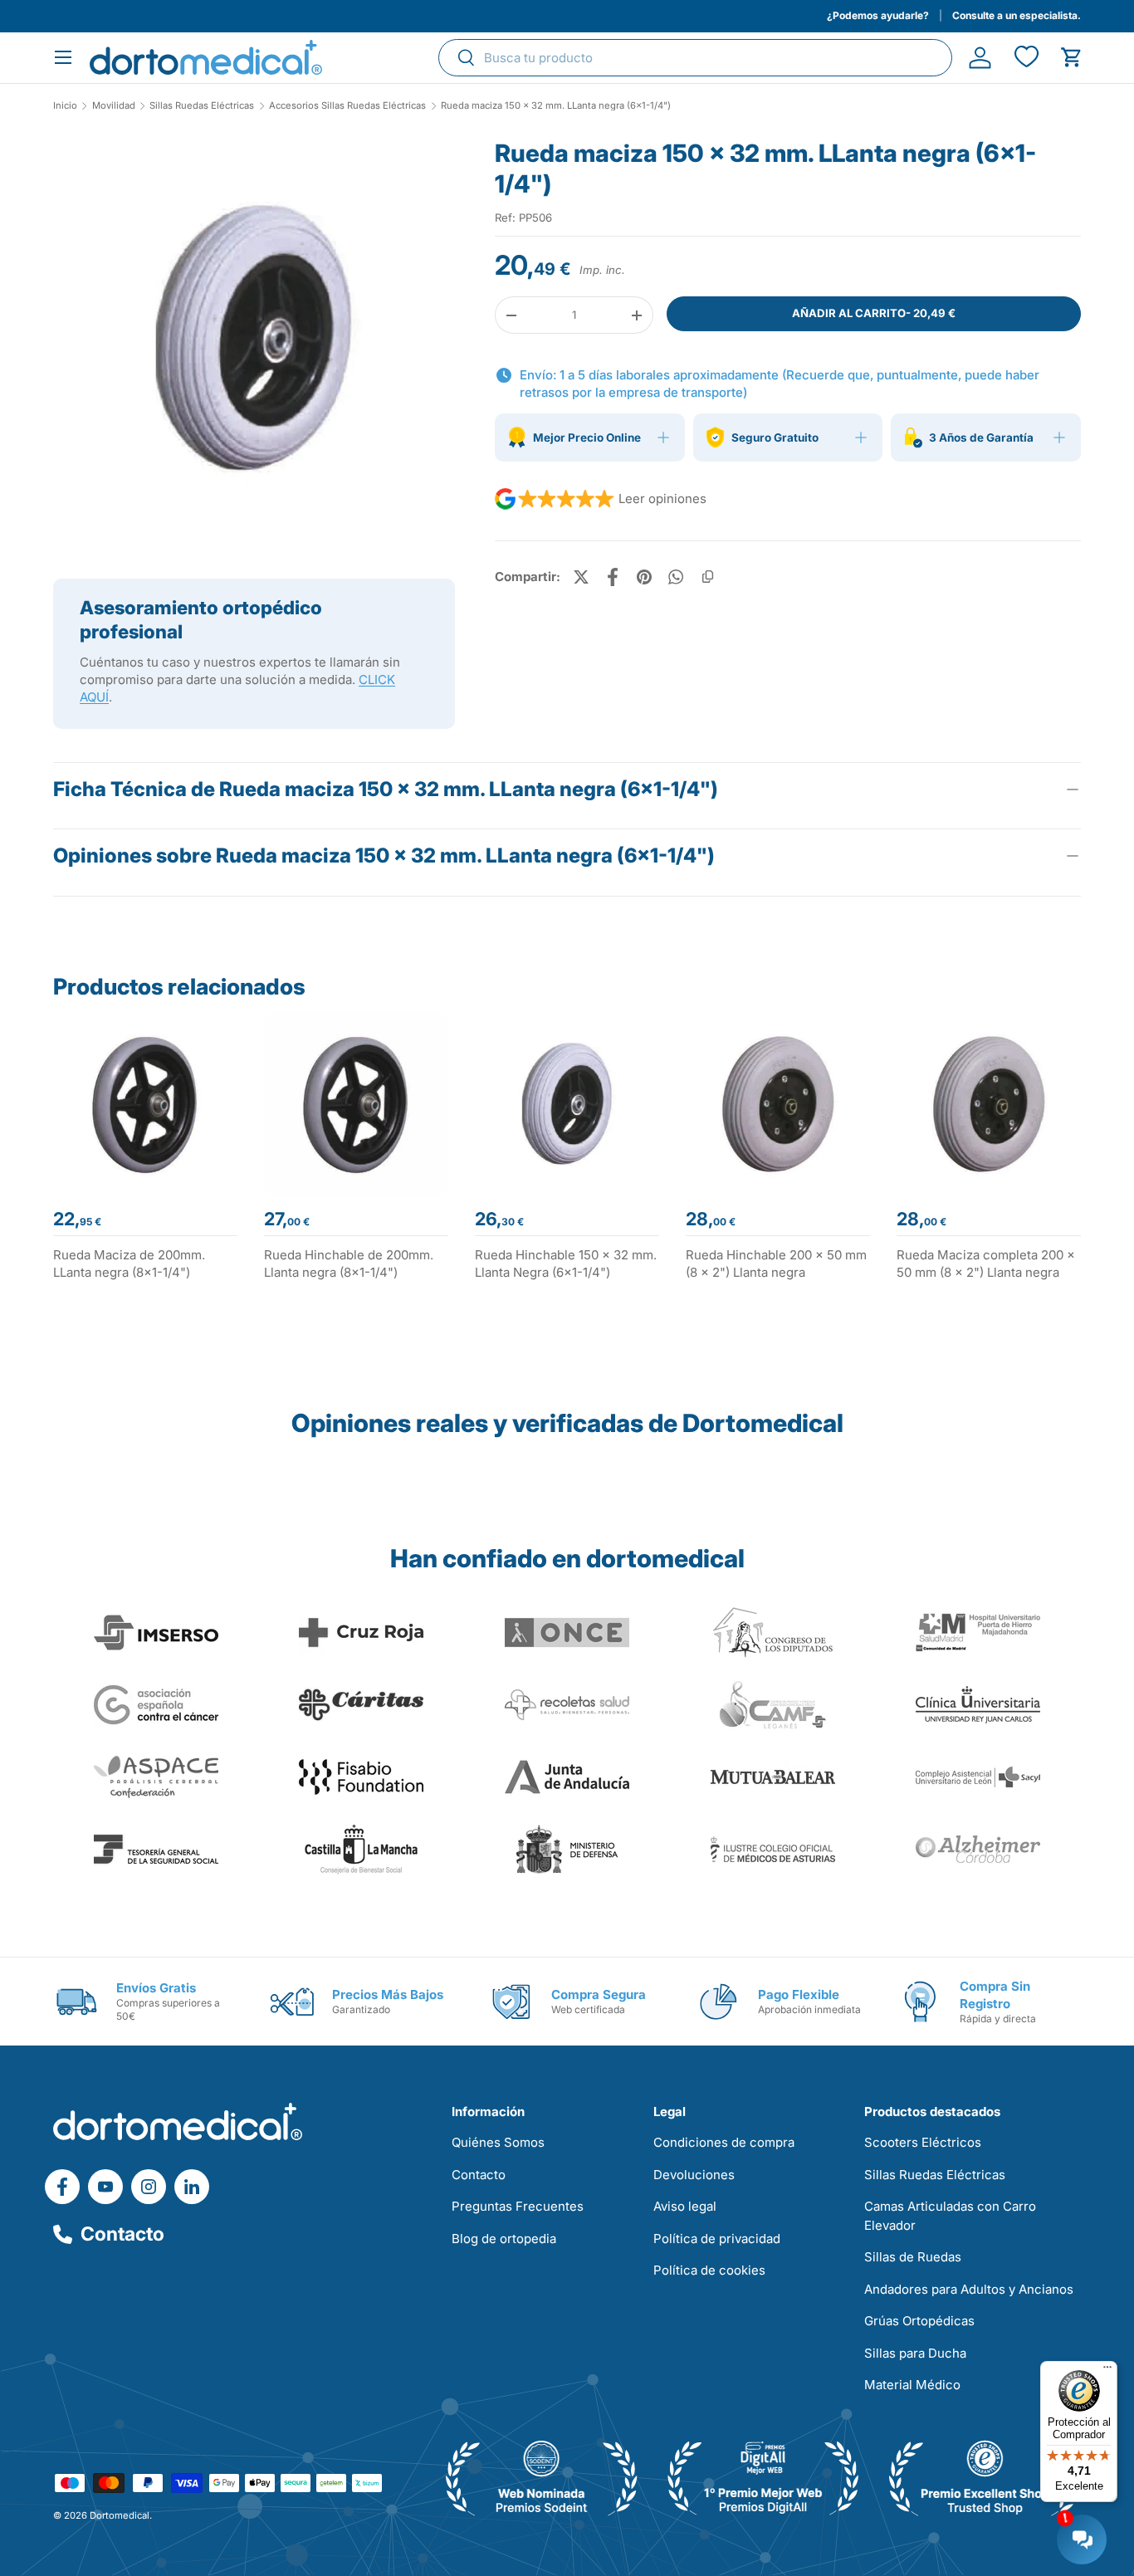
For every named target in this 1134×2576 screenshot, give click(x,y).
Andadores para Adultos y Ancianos (969, 2289)
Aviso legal (685, 2206)
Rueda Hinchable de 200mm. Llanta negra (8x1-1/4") (349, 1264)
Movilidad (114, 106)
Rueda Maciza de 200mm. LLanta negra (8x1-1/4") (129, 1264)
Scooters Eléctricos (923, 2142)
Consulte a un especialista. (1017, 15)
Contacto (122, 2234)
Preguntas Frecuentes (518, 2206)
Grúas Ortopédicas (919, 2321)
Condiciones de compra (724, 2142)
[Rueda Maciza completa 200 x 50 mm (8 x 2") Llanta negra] (989, 1104)
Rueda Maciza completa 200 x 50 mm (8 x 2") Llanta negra (986, 1264)
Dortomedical (120, 2515)
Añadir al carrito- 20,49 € (874, 313)
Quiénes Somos (498, 2142)
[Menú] (1107, 2371)
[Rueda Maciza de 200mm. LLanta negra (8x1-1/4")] (145, 1104)
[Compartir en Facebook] (613, 577)
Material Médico (912, 2385)
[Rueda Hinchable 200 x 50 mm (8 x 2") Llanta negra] (778, 1104)
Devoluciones (694, 2175)
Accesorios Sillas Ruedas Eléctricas (347, 106)
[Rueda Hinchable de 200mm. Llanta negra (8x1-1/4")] (356, 1104)
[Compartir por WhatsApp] (676, 577)
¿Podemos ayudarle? (878, 15)
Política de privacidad (717, 2239)
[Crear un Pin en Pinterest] (644, 577)
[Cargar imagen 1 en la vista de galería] (254, 339)
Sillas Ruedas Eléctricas (202, 106)
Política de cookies (709, 2270)
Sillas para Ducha (915, 2353)
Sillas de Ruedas (913, 2257)
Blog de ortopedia (504, 2239)
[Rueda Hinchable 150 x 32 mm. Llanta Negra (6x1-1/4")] (567, 1104)
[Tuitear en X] (581, 577)
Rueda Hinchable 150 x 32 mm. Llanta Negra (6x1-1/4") (566, 1264)
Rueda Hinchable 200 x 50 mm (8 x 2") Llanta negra (776, 1264)
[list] (254, 345)
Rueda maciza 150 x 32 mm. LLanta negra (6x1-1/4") (556, 106)
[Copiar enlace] (707, 577)
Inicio (65, 106)
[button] (1071, 58)
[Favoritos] (1026, 58)
